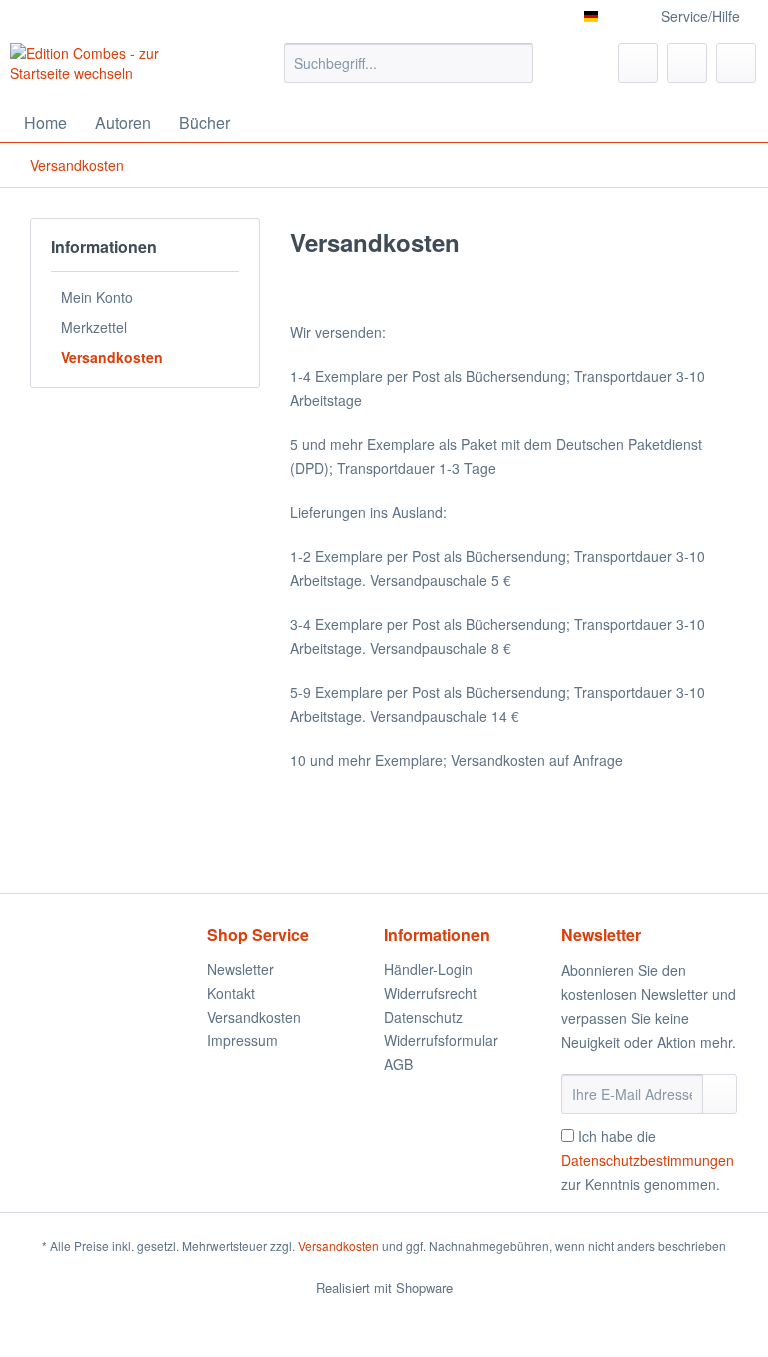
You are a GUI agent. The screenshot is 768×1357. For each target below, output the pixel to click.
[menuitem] (409, 73)
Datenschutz (423, 1017)
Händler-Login (428, 969)
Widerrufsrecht (430, 993)
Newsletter (240, 969)
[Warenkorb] (736, 63)
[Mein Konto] (687, 63)
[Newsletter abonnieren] (719, 1094)
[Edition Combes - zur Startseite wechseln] (116, 68)
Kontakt (231, 993)
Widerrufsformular (441, 1040)
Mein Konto (97, 297)
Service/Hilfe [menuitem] (700, 16)
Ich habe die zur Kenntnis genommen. (647, 1160)
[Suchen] (514, 63)
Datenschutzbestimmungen (647, 1160)
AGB (398, 1064)
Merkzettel (94, 327)
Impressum (242, 1040)
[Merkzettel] (638, 63)
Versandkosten (112, 357)
